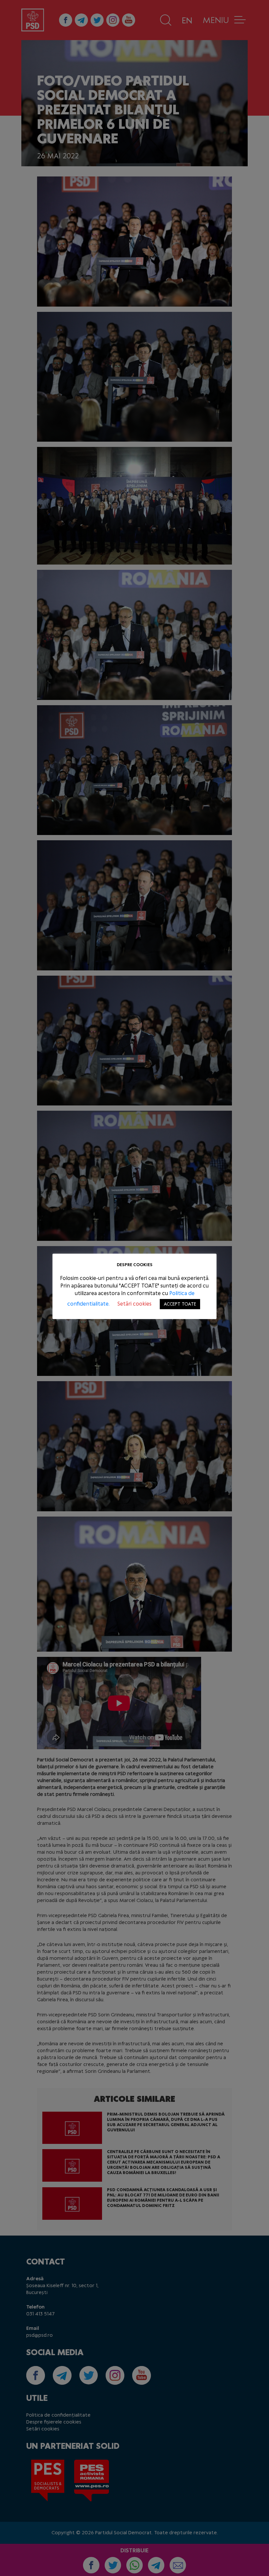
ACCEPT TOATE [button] (180, 1304)
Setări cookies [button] (134, 1304)
